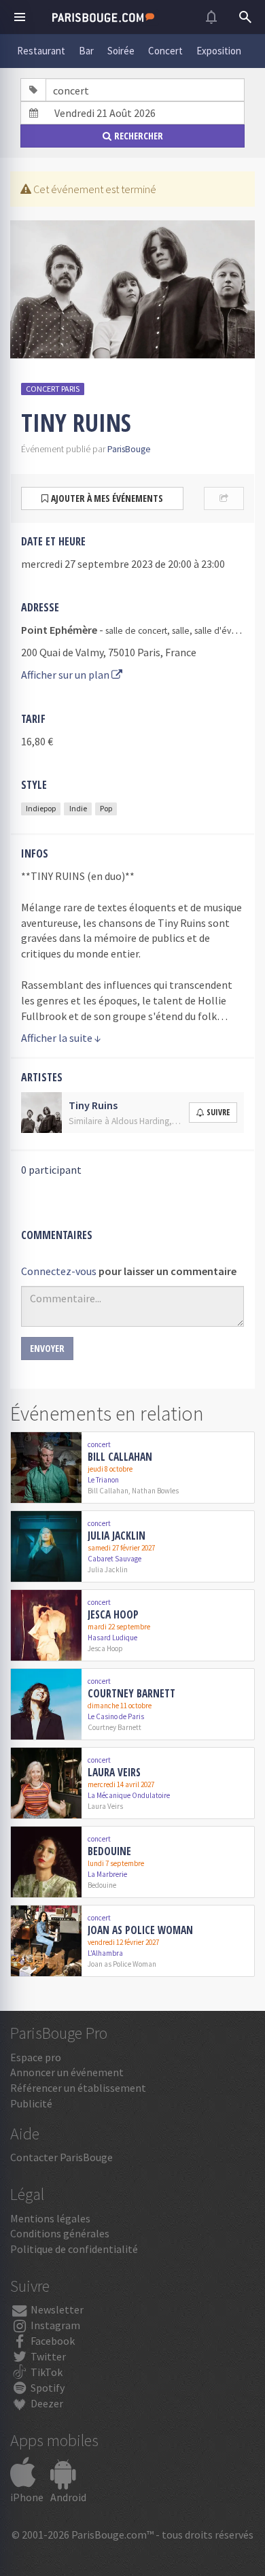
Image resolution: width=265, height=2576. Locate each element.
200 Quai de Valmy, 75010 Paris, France (109, 652)
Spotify (47, 2388)
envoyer (47, 1348)
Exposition (219, 51)
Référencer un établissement (78, 2088)
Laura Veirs (114, 1772)
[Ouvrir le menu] (20, 17)
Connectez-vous (59, 1271)
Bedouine (109, 1851)
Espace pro (36, 2057)
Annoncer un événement (67, 2072)
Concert (165, 51)
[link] (132, 1468)
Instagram (54, 2325)
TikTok (46, 2372)
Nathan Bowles (155, 1491)
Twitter (47, 2356)
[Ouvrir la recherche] (245, 17)
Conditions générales (60, 2233)
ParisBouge (129, 449)
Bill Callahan (120, 1457)
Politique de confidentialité (74, 2249)
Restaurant (41, 51)
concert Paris (53, 389)
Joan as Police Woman (140, 1930)
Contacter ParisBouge (61, 2157)
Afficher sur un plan (66, 675)
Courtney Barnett (131, 1693)
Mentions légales (50, 2218)
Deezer (46, 2403)
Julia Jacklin (117, 1536)
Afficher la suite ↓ (61, 1038)
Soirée (121, 51)
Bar (86, 51)
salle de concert (136, 631)
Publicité (31, 2103)
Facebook (52, 2341)
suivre (218, 1112)
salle (181, 631)
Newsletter (56, 2309)
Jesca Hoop (113, 1614)
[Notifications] (211, 17)
